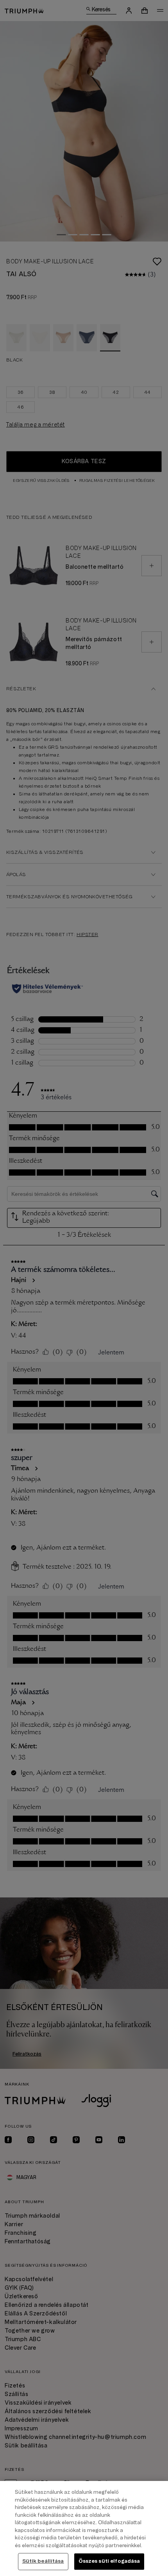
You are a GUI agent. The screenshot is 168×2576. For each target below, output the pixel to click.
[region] (84, 2528)
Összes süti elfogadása (109, 2561)
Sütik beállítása (43, 2561)
